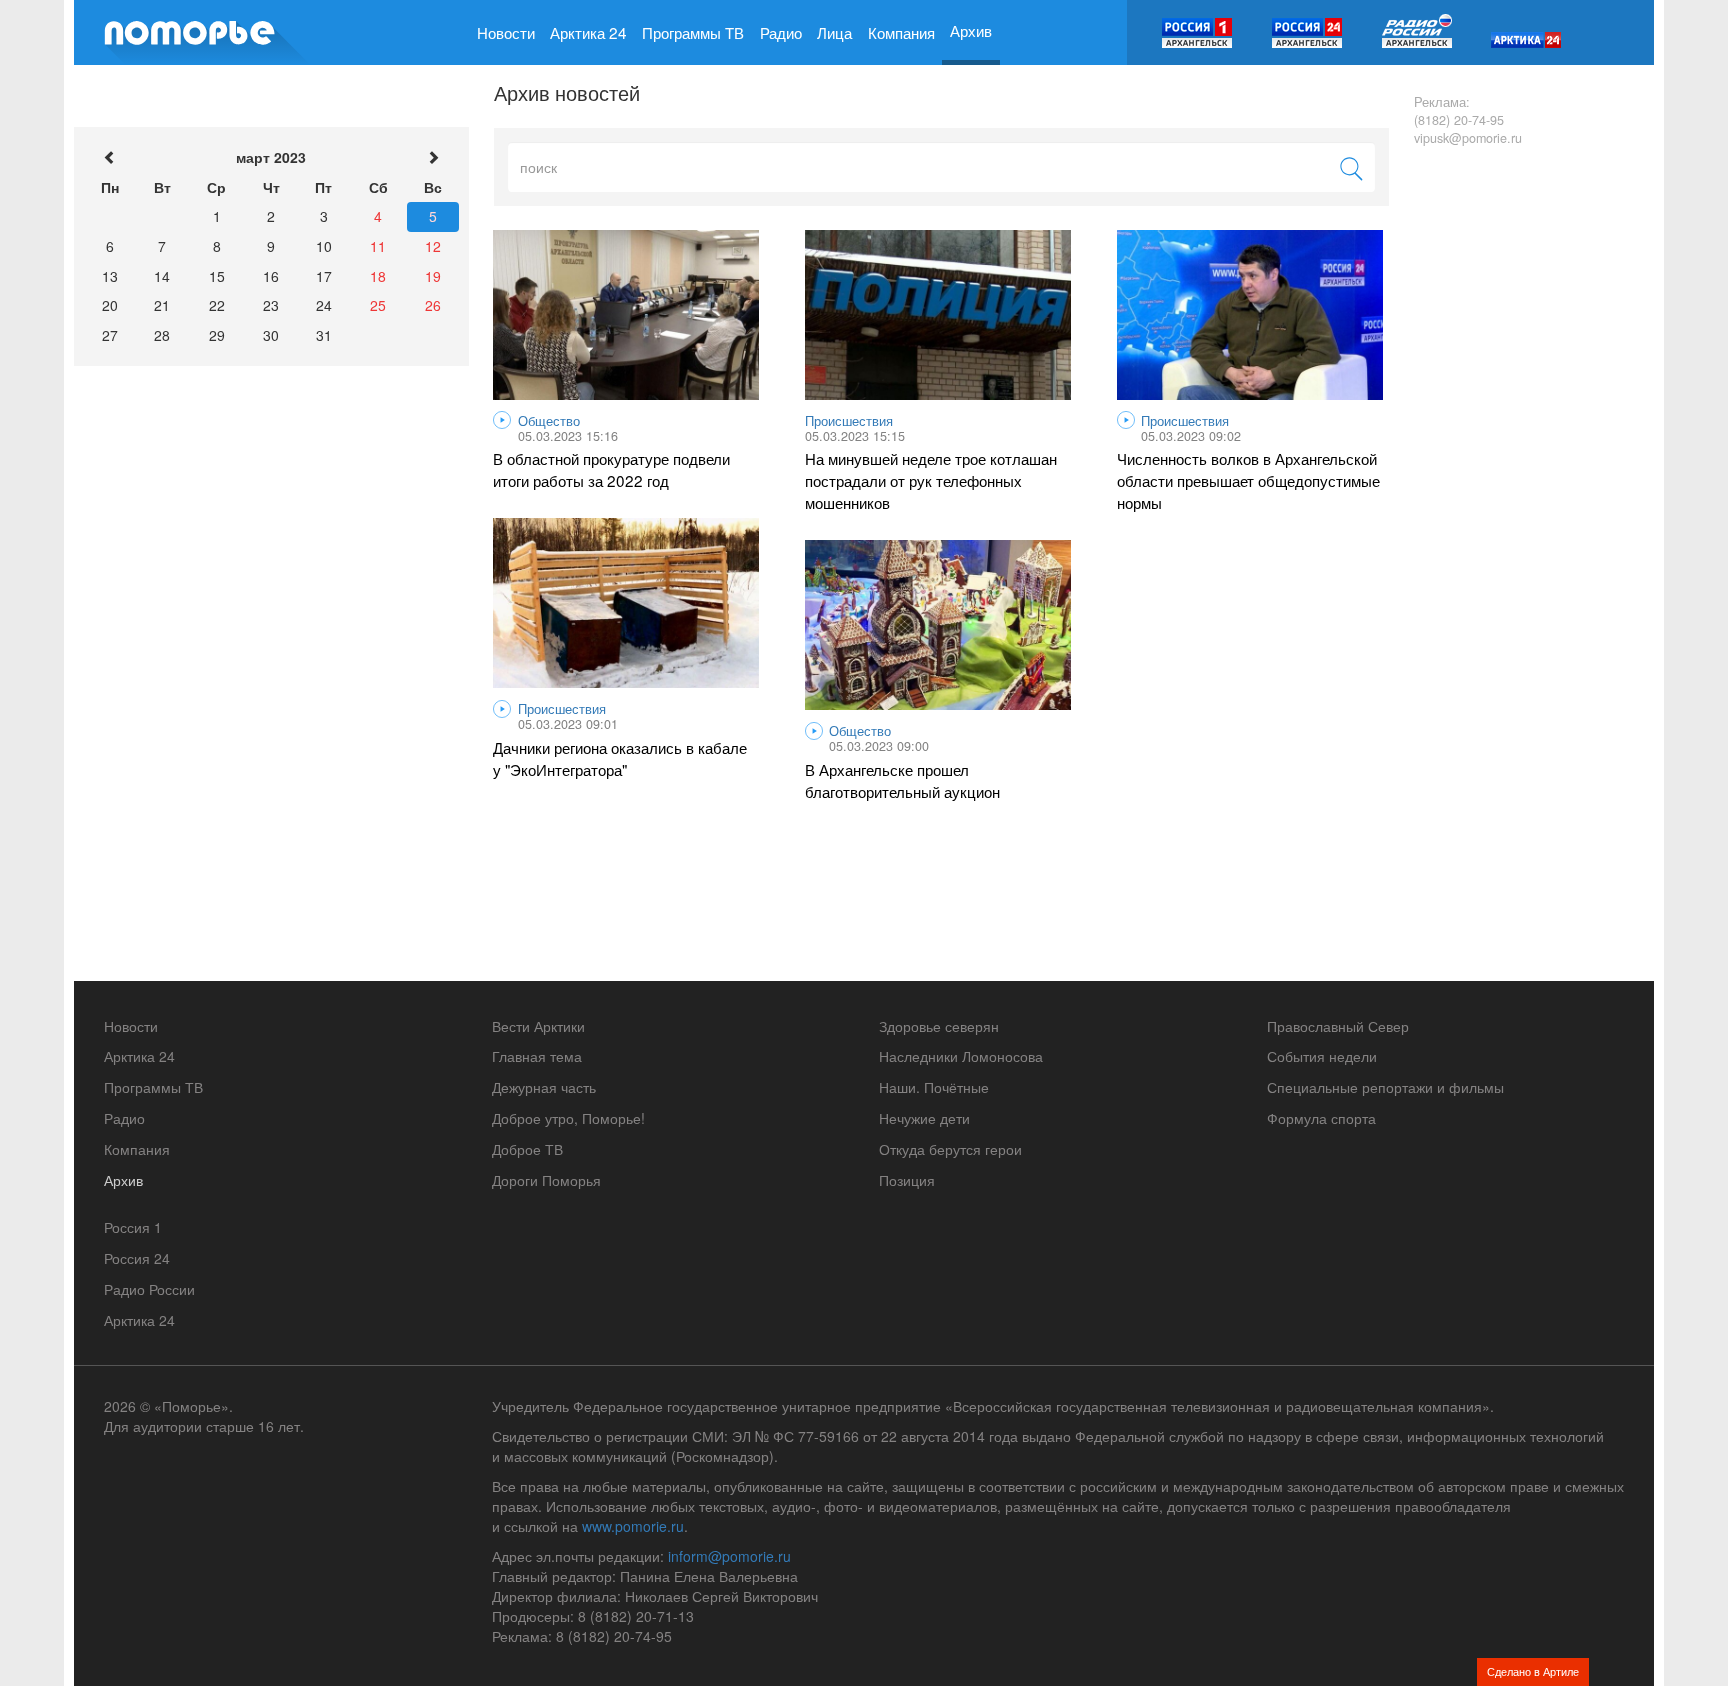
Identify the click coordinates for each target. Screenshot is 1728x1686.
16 (271, 276)
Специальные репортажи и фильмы (1385, 1087)
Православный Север (1338, 1026)
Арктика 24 (588, 32)
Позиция (907, 1180)
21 (162, 305)
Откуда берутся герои (950, 1149)
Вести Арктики (538, 1026)
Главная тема (537, 1056)
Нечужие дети (924, 1118)
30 (271, 335)
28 (162, 335)
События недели (1322, 1056)
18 (378, 276)
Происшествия (849, 421)
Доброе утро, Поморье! (568, 1118)
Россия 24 (137, 1258)
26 (433, 305)
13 (110, 276)
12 (433, 246)
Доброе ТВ (527, 1149)
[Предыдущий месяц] (110, 158)
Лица (834, 32)
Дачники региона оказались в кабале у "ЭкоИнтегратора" (620, 758)
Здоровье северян (939, 1026)
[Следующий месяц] (433, 158)
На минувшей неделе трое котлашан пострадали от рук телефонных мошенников (931, 480)
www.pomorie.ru (633, 1526)
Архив (971, 30)
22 (217, 305)
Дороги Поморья (546, 1180)
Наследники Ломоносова (961, 1056)
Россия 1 (133, 1227)
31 (324, 335)
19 (433, 276)
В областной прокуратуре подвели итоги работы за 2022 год (611, 469)
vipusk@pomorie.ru (1468, 138)
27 (110, 335)
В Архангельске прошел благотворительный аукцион (902, 780)
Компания (901, 32)
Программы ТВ (693, 32)
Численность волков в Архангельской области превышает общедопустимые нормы (1248, 480)
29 (217, 335)
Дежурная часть (544, 1087)
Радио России (149, 1289)
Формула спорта (1321, 1118)
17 (324, 276)
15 (217, 276)
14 (162, 276)
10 (324, 246)
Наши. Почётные (934, 1087)
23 (271, 305)
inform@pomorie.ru (729, 1556)
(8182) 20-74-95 (1459, 120)
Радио (781, 32)
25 (378, 305)
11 (378, 246)
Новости (506, 32)
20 (110, 305)
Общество (549, 421)
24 (324, 305)
